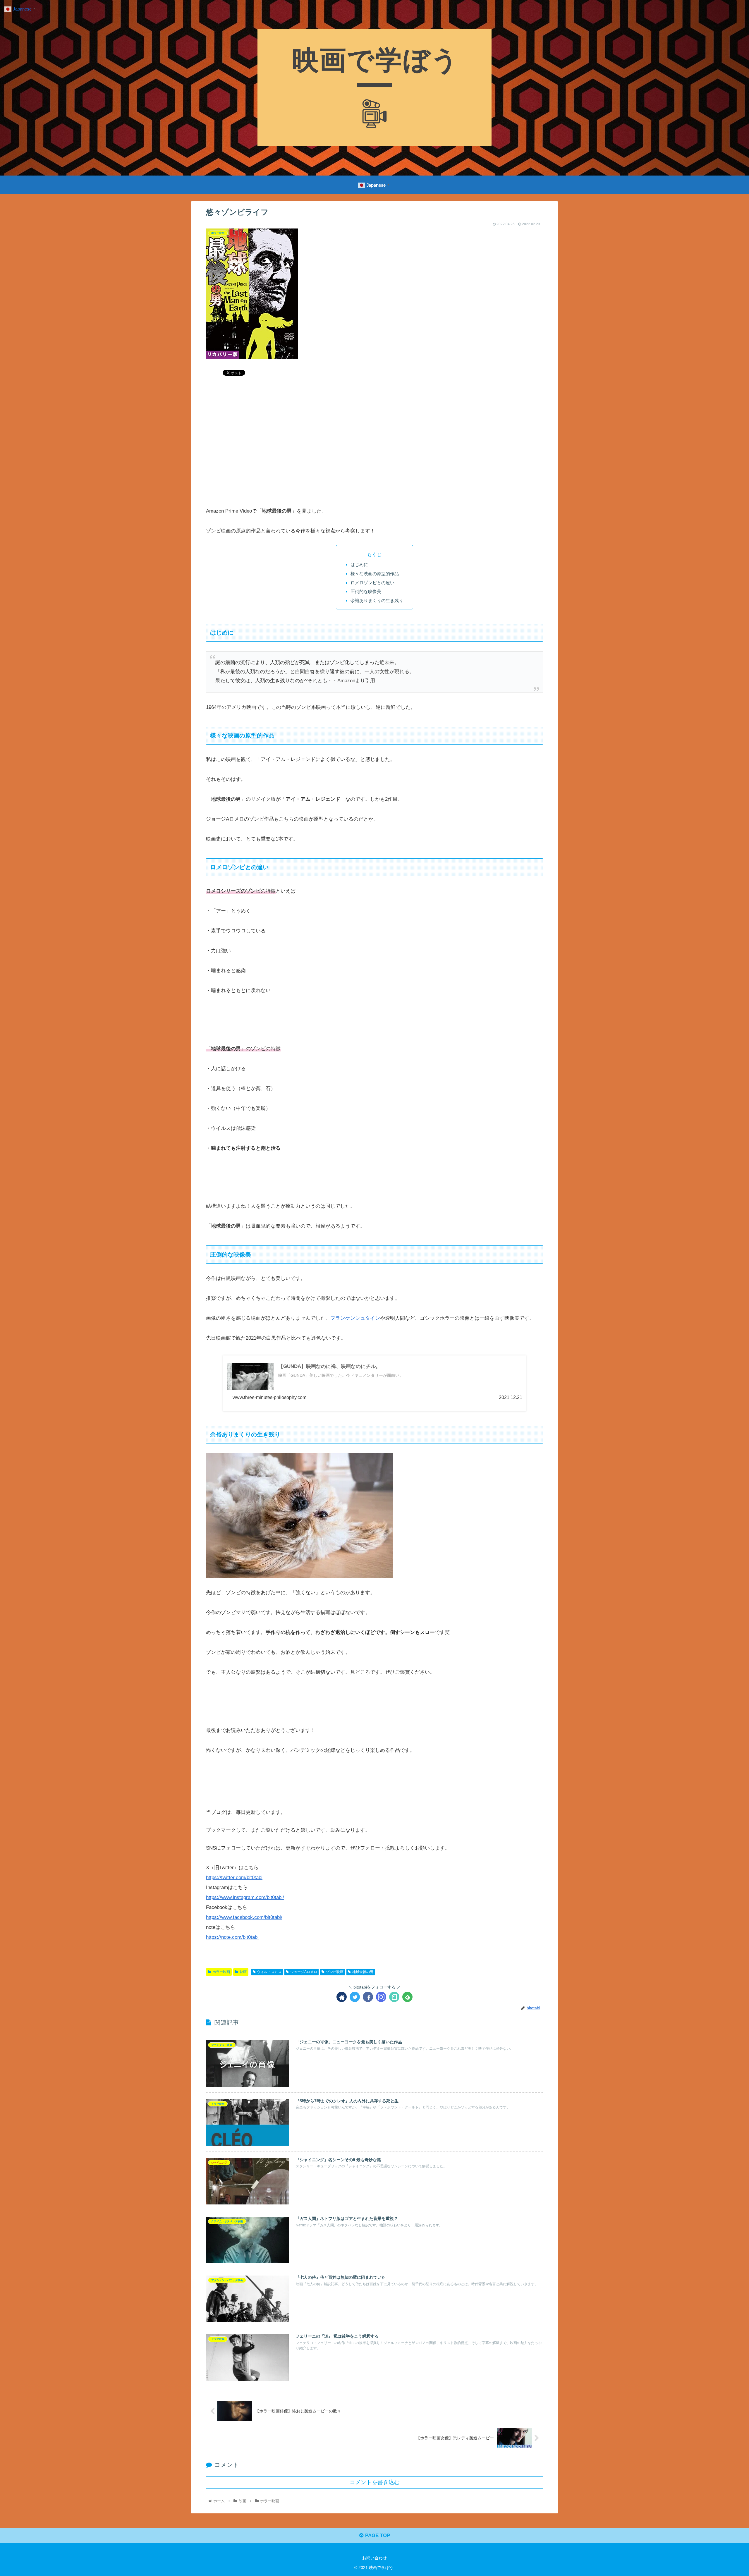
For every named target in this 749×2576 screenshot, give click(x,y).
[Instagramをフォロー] (381, 1997)
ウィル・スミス (269, 1972)
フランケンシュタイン (355, 1318)
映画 (243, 1972)
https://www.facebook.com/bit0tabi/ (244, 1917)
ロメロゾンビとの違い (372, 583)
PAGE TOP (377, 2535)
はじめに (359, 564)
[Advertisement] (374, 445)
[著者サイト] (342, 1997)
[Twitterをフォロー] (355, 1997)
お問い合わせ (374, 2558)
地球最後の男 (363, 1972)
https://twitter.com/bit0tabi (234, 1878)
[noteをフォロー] (394, 1997)
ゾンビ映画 (335, 1972)
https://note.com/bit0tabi (232, 1937)
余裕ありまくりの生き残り (377, 600)
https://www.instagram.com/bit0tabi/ (245, 1897)
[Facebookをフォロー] (368, 1997)
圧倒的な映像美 (366, 591)
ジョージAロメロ (304, 1972)
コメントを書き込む (375, 2482)
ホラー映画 (221, 1972)
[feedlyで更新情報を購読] (407, 1997)
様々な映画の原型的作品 (375, 574)
